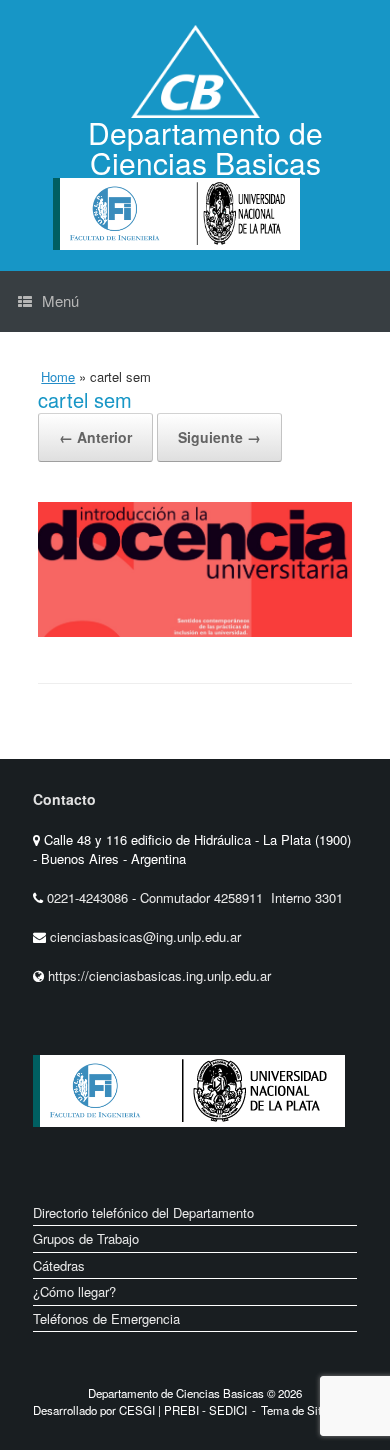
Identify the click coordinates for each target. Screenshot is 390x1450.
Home (58, 376)
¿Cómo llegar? (74, 1291)
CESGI (138, 1410)
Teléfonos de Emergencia (106, 1318)
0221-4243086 (89, 897)
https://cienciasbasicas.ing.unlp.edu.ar (159, 975)
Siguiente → (219, 437)
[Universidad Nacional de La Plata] (253, 1142)
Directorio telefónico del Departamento (143, 1212)
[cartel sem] (195, 631)
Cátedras (59, 1265)
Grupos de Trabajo (86, 1238)
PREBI (181, 1410)
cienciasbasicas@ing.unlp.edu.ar (145, 936)
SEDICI (228, 1410)
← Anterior (95, 437)
